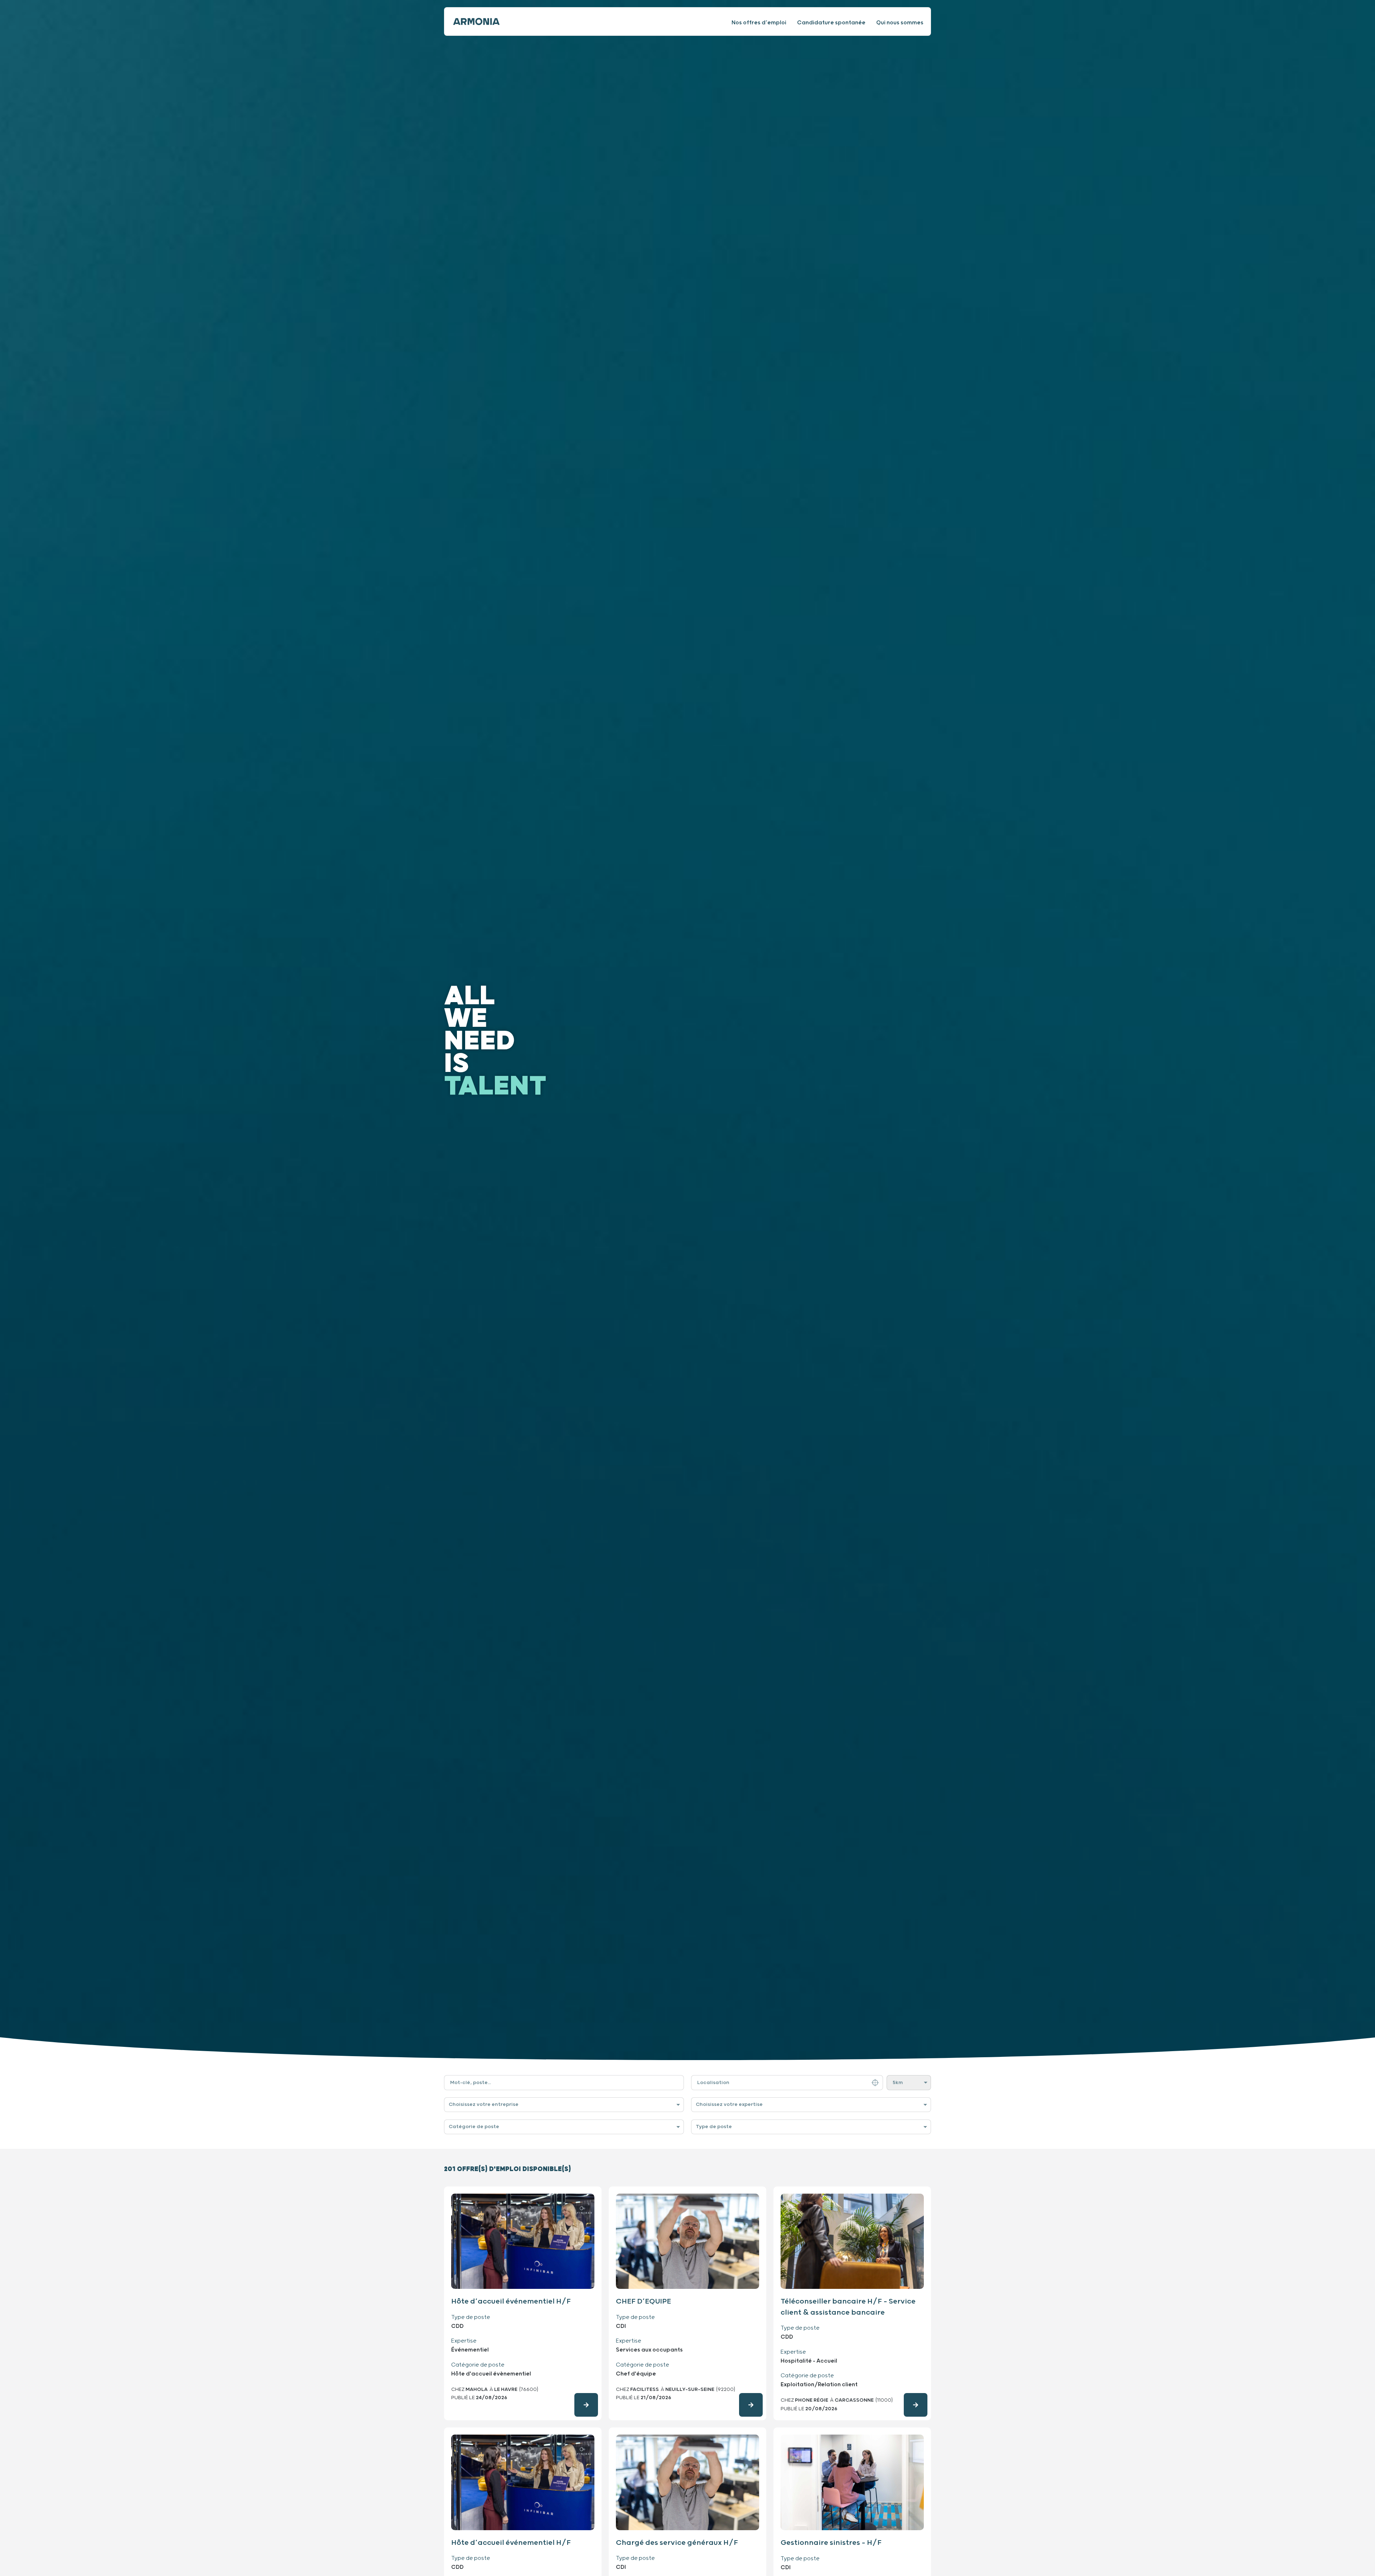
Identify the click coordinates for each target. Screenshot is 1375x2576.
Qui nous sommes (900, 23)
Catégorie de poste (474, 2127)
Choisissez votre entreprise (484, 2104)
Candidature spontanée (831, 23)
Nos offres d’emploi (759, 23)
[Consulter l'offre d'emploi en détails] (586, 2405)
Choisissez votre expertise (729, 2104)
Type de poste (714, 2127)
